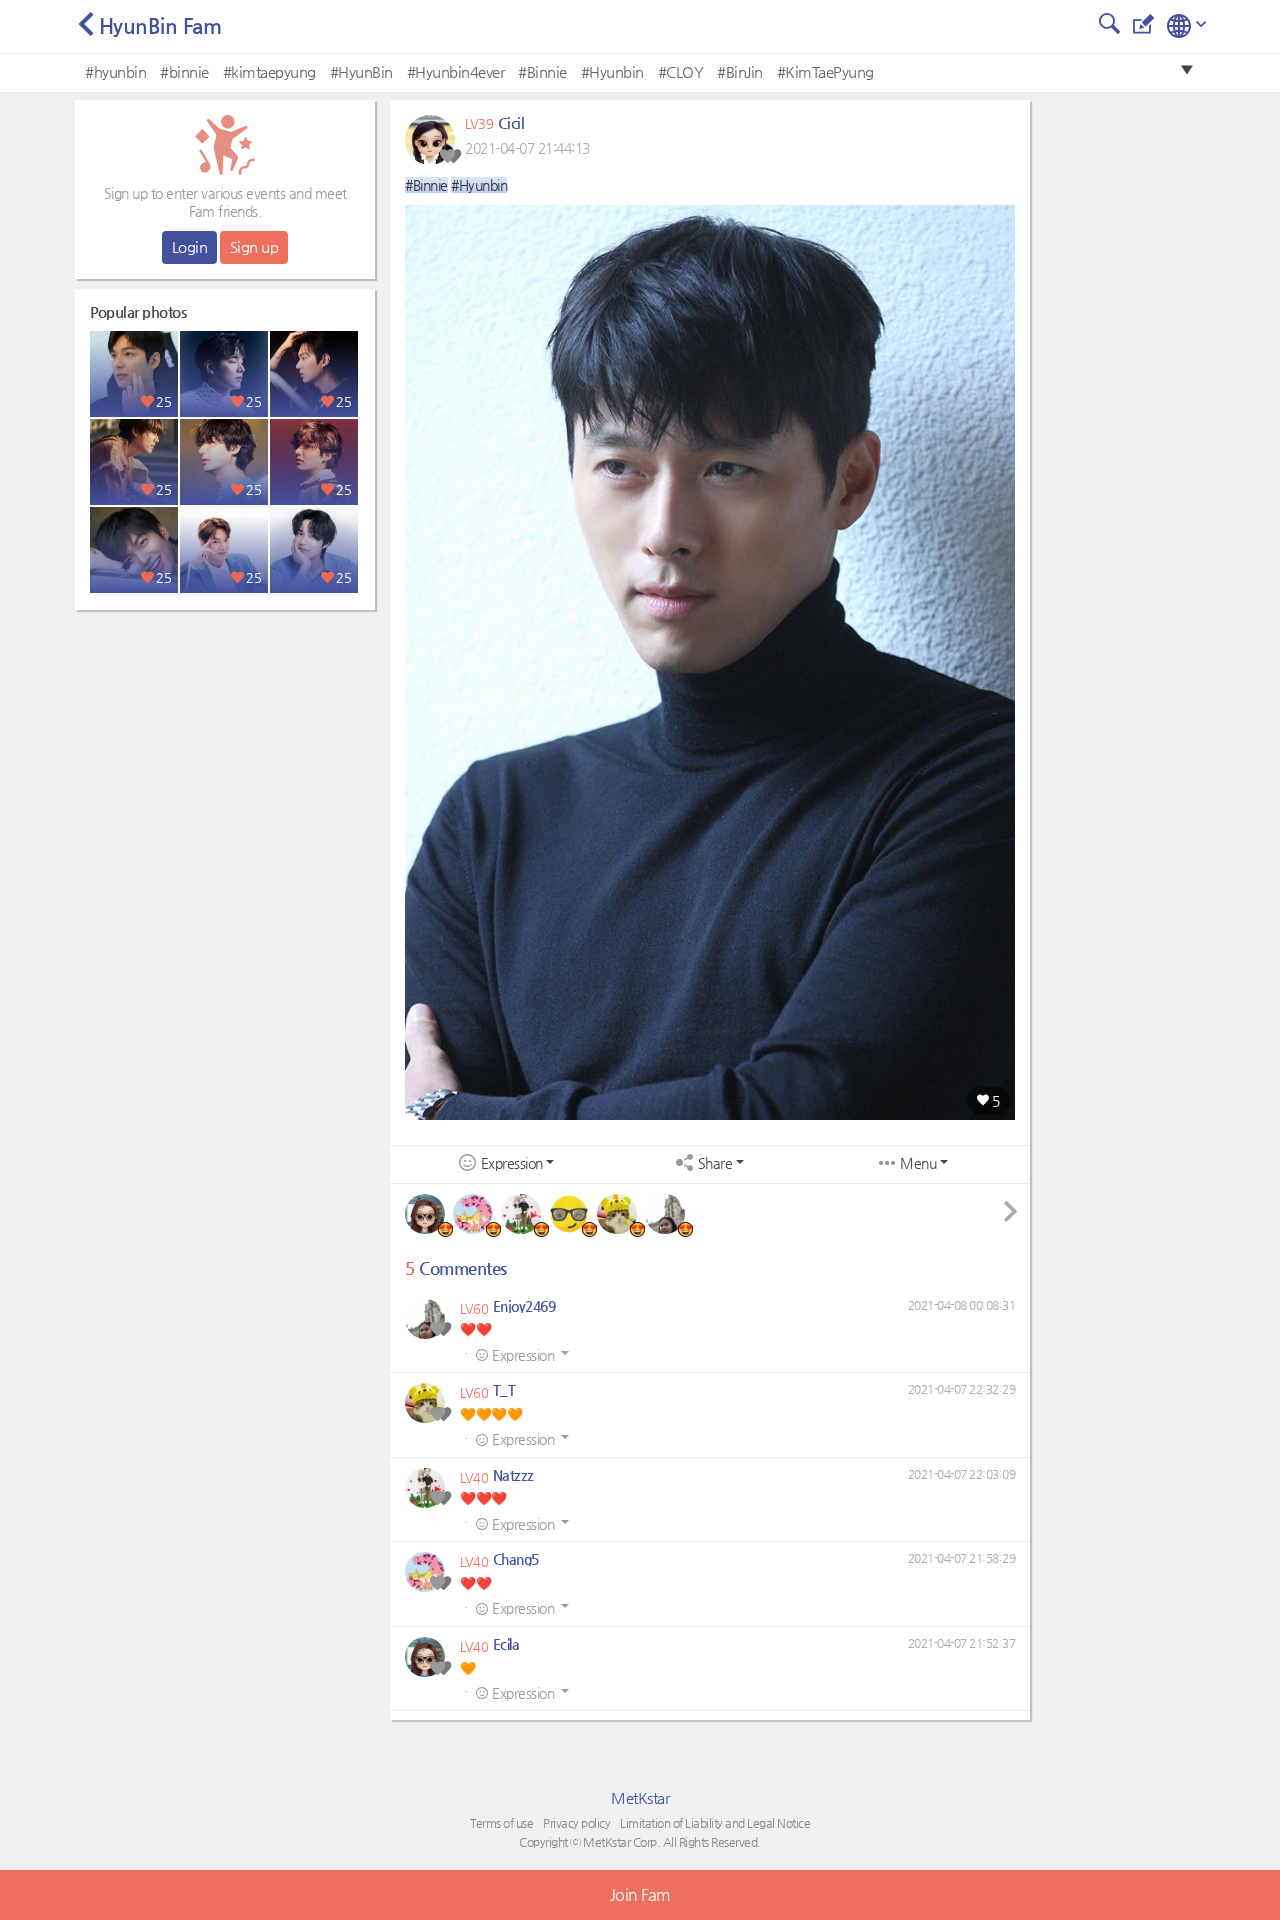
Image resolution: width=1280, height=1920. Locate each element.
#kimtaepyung (269, 71)
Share (715, 1163)
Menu (918, 1163)
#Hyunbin (612, 71)
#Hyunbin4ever (456, 71)
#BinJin (740, 71)
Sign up (254, 246)
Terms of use (501, 1823)
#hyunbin (115, 71)
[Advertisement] (225, 745)
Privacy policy (576, 1823)
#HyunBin (361, 71)
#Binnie (542, 71)
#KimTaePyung (825, 71)
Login (190, 246)
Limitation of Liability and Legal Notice (715, 1823)
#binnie (184, 71)
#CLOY (681, 71)
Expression (512, 1163)
